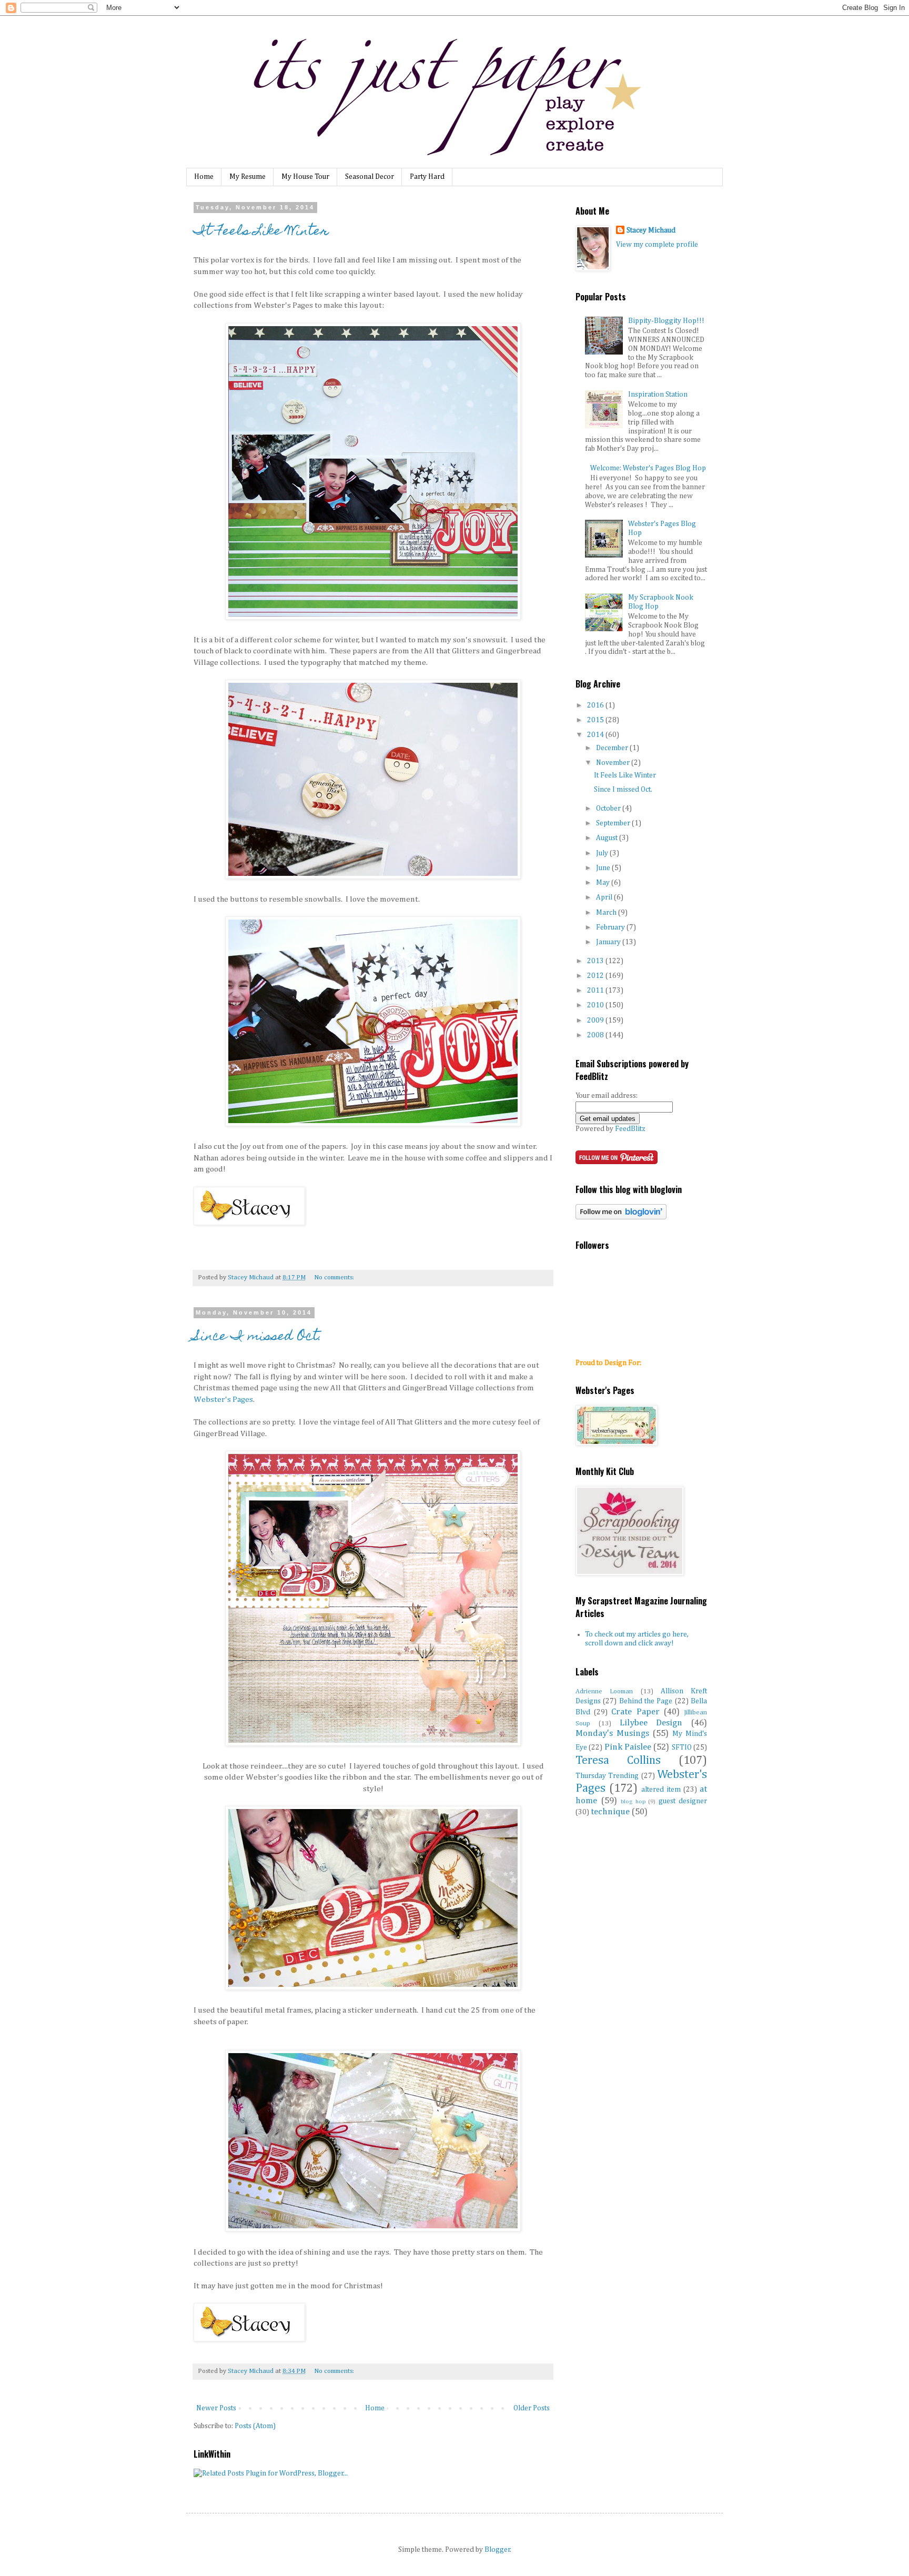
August (608, 838)
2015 (596, 720)
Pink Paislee (628, 1747)
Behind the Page (646, 1701)
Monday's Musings (612, 1734)
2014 (596, 735)
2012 (596, 976)
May (604, 883)
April (605, 897)
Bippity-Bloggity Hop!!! (666, 321)
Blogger (497, 2550)
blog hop (633, 1801)
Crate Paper (635, 1712)
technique (610, 1812)
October (609, 809)
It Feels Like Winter (261, 232)
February (611, 927)
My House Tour (305, 177)
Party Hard (427, 177)
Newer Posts (216, 2408)
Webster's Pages (223, 1400)
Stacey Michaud (651, 230)
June (604, 868)
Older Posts (532, 2408)
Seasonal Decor (370, 177)
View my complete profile (657, 245)
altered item (661, 1790)
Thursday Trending (607, 1776)
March (607, 913)
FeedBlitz (630, 1129)
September (614, 823)
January (609, 942)
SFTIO (682, 1747)
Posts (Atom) (255, 2426)
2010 (596, 1005)
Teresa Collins (618, 1761)
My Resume (248, 177)
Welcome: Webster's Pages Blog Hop (648, 468)
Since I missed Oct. (258, 1337)
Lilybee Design (651, 1723)
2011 (596, 991)
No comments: (334, 1277)
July (603, 853)
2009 (596, 1021)
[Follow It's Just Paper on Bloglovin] (621, 1217)
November (614, 763)
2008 (596, 1035)
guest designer (683, 1801)
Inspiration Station (658, 395)
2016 (596, 705)
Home (204, 177)
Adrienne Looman (604, 1691)
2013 (596, 961)
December (613, 748)
